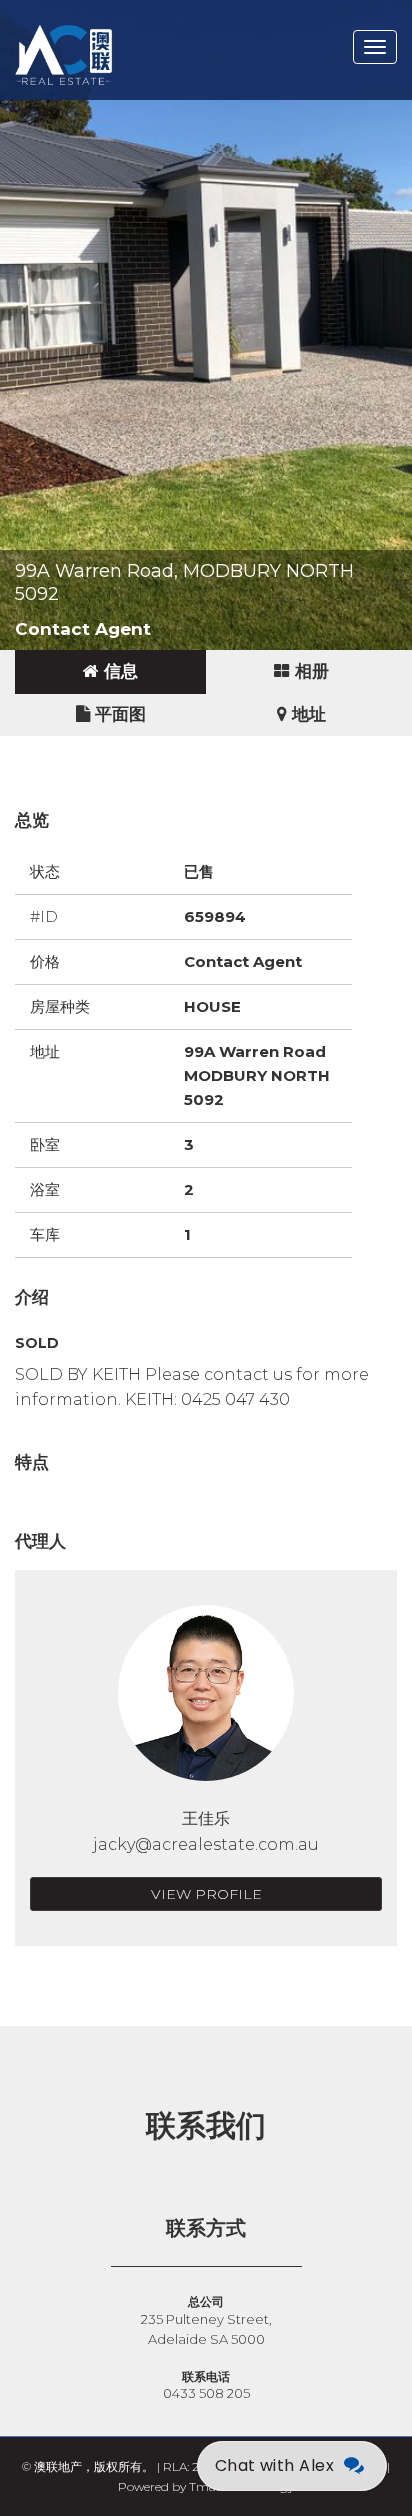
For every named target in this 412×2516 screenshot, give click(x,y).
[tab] (110, 672)
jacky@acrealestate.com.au (206, 1844)
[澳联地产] (135, 25)
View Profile (206, 1894)
